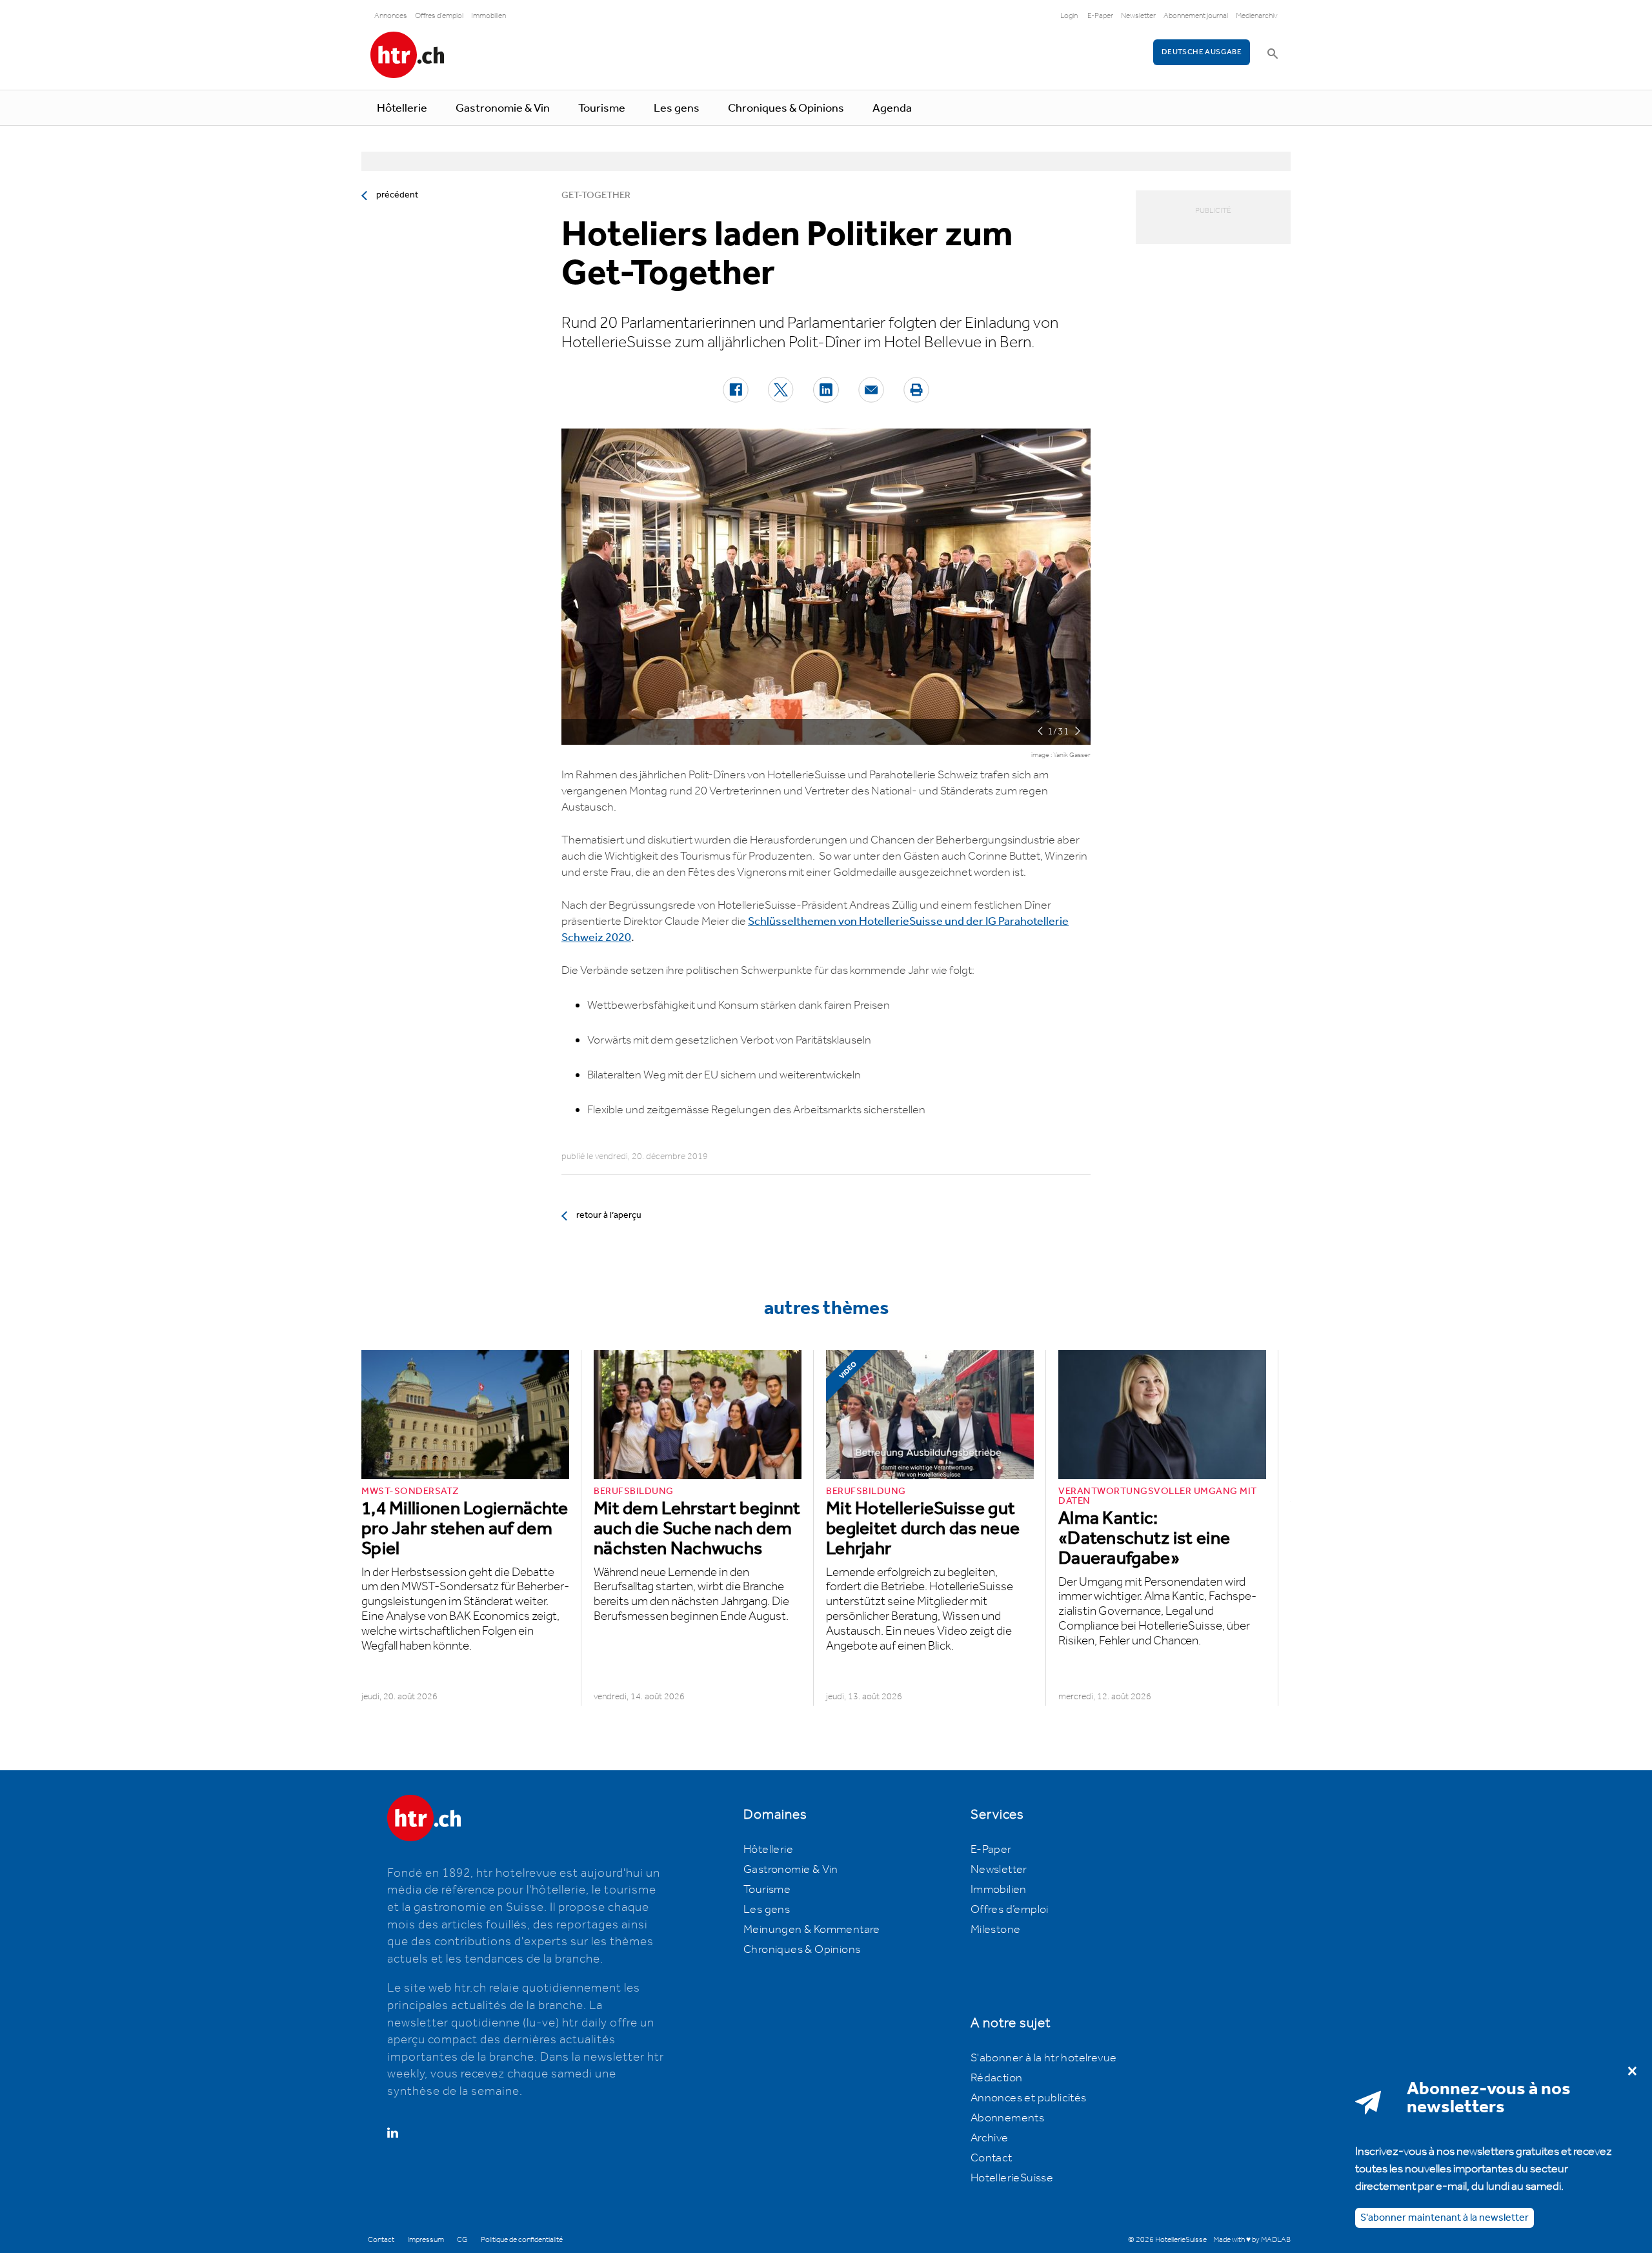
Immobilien (489, 16)
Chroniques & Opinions (786, 108)
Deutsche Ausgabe (1202, 52)
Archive (990, 2138)
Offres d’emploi (1010, 1910)
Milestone (996, 1930)
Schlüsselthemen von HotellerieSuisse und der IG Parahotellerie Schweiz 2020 (815, 930)
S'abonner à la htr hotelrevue (1044, 2058)
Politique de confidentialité (522, 2240)
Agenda (892, 108)
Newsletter (1138, 16)
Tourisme (602, 108)
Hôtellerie (402, 108)
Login (1069, 16)
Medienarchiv (1257, 16)
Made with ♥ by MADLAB (1252, 2240)
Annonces (391, 16)
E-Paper (1100, 16)
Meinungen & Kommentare (812, 1930)
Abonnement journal (1196, 16)
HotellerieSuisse (1012, 2178)
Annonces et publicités (1029, 2098)
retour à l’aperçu (609, 1215)
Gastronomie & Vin (503, 108)
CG (462, 2240)
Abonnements (1007, 2118)
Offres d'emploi (439, 16)
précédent (397, 195)
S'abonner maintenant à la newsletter (1445, 2217)
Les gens (677, 108)
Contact (992, 2158)
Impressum (426, 2240)
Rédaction (997, 2078)
